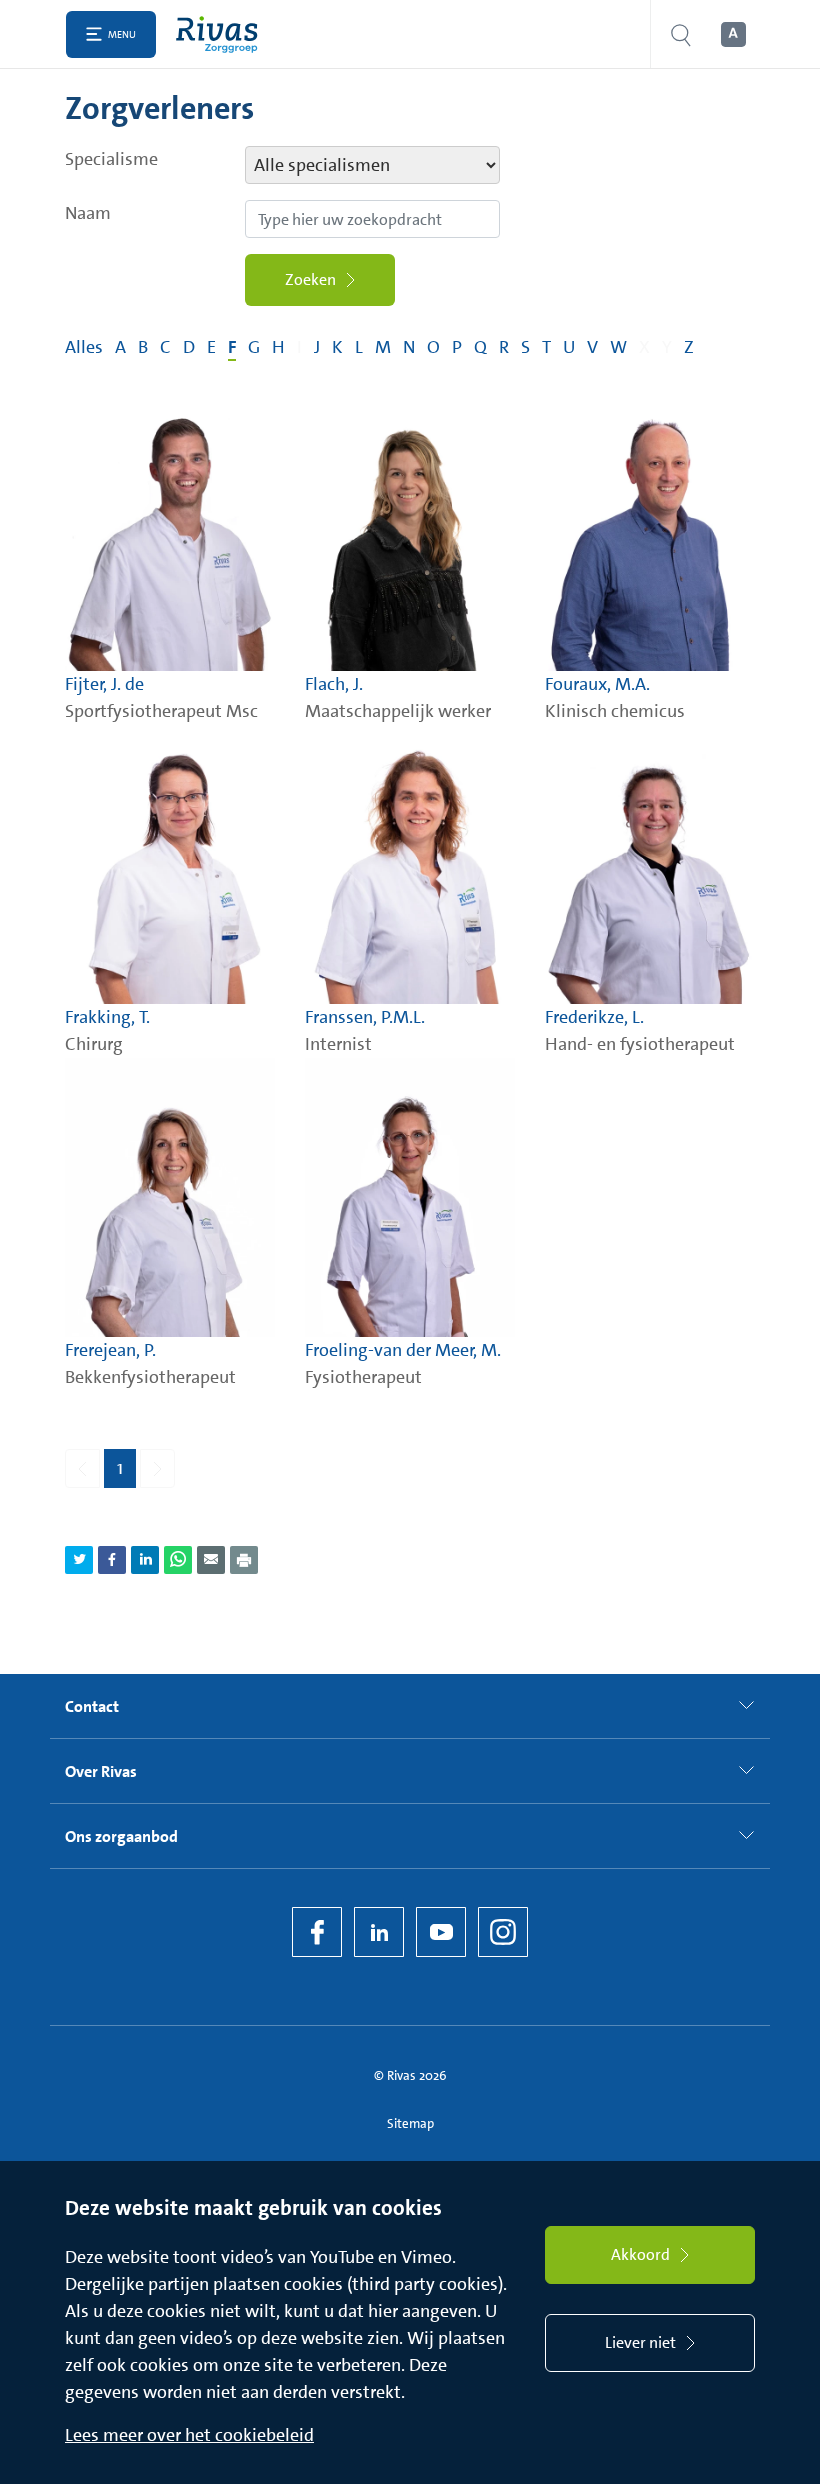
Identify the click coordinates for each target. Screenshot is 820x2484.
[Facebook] (317, 1932)
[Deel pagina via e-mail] (211, 1560)
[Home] (221, 34)
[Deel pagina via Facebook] (112, 1560)
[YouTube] (441, 1932)
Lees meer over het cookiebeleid (189, 2435)
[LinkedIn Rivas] (379, 1932)
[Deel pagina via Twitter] (79, 1560)
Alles (84, 347)
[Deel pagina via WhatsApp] (178, 1560)
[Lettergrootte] (732, 35)
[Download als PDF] (244, 1560)
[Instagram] (503, 1932)
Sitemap (410, 2123)
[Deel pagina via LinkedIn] (145, 1560)
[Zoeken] (681, 34)
